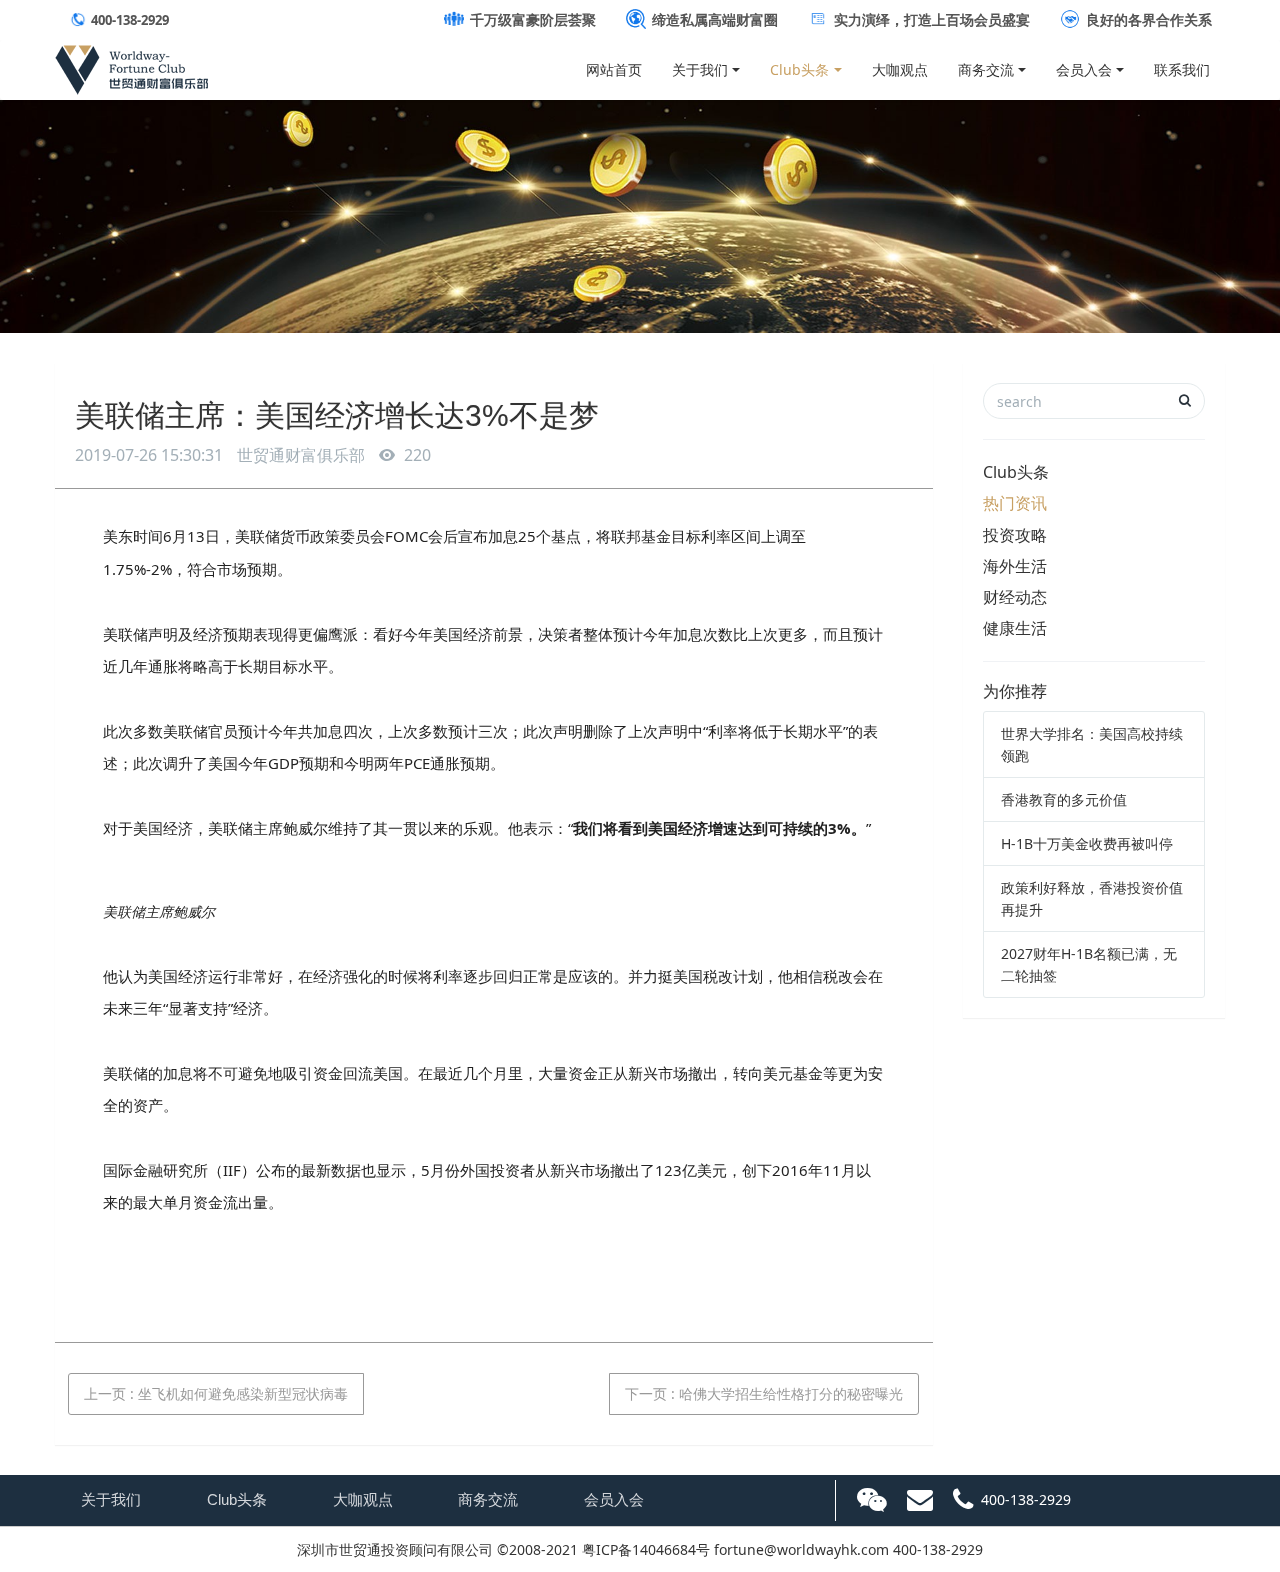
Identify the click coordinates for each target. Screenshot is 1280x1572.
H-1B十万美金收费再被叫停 (1087, 843)
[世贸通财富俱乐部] (131, 65)
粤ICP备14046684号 (646, 1549)
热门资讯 (1015, 503)
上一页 (216, 1393)
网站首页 (614, 69)
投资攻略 (1015, 535)
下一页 (764, 1393)
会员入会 (1084, 69)
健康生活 (1015, 628)
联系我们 (1182, 69)
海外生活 (1015, 566)
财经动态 (1015, 597)
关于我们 (700, 69)
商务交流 (986, 69)
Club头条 (799, 69)
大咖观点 (900, 69)
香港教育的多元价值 (1064, 799)
